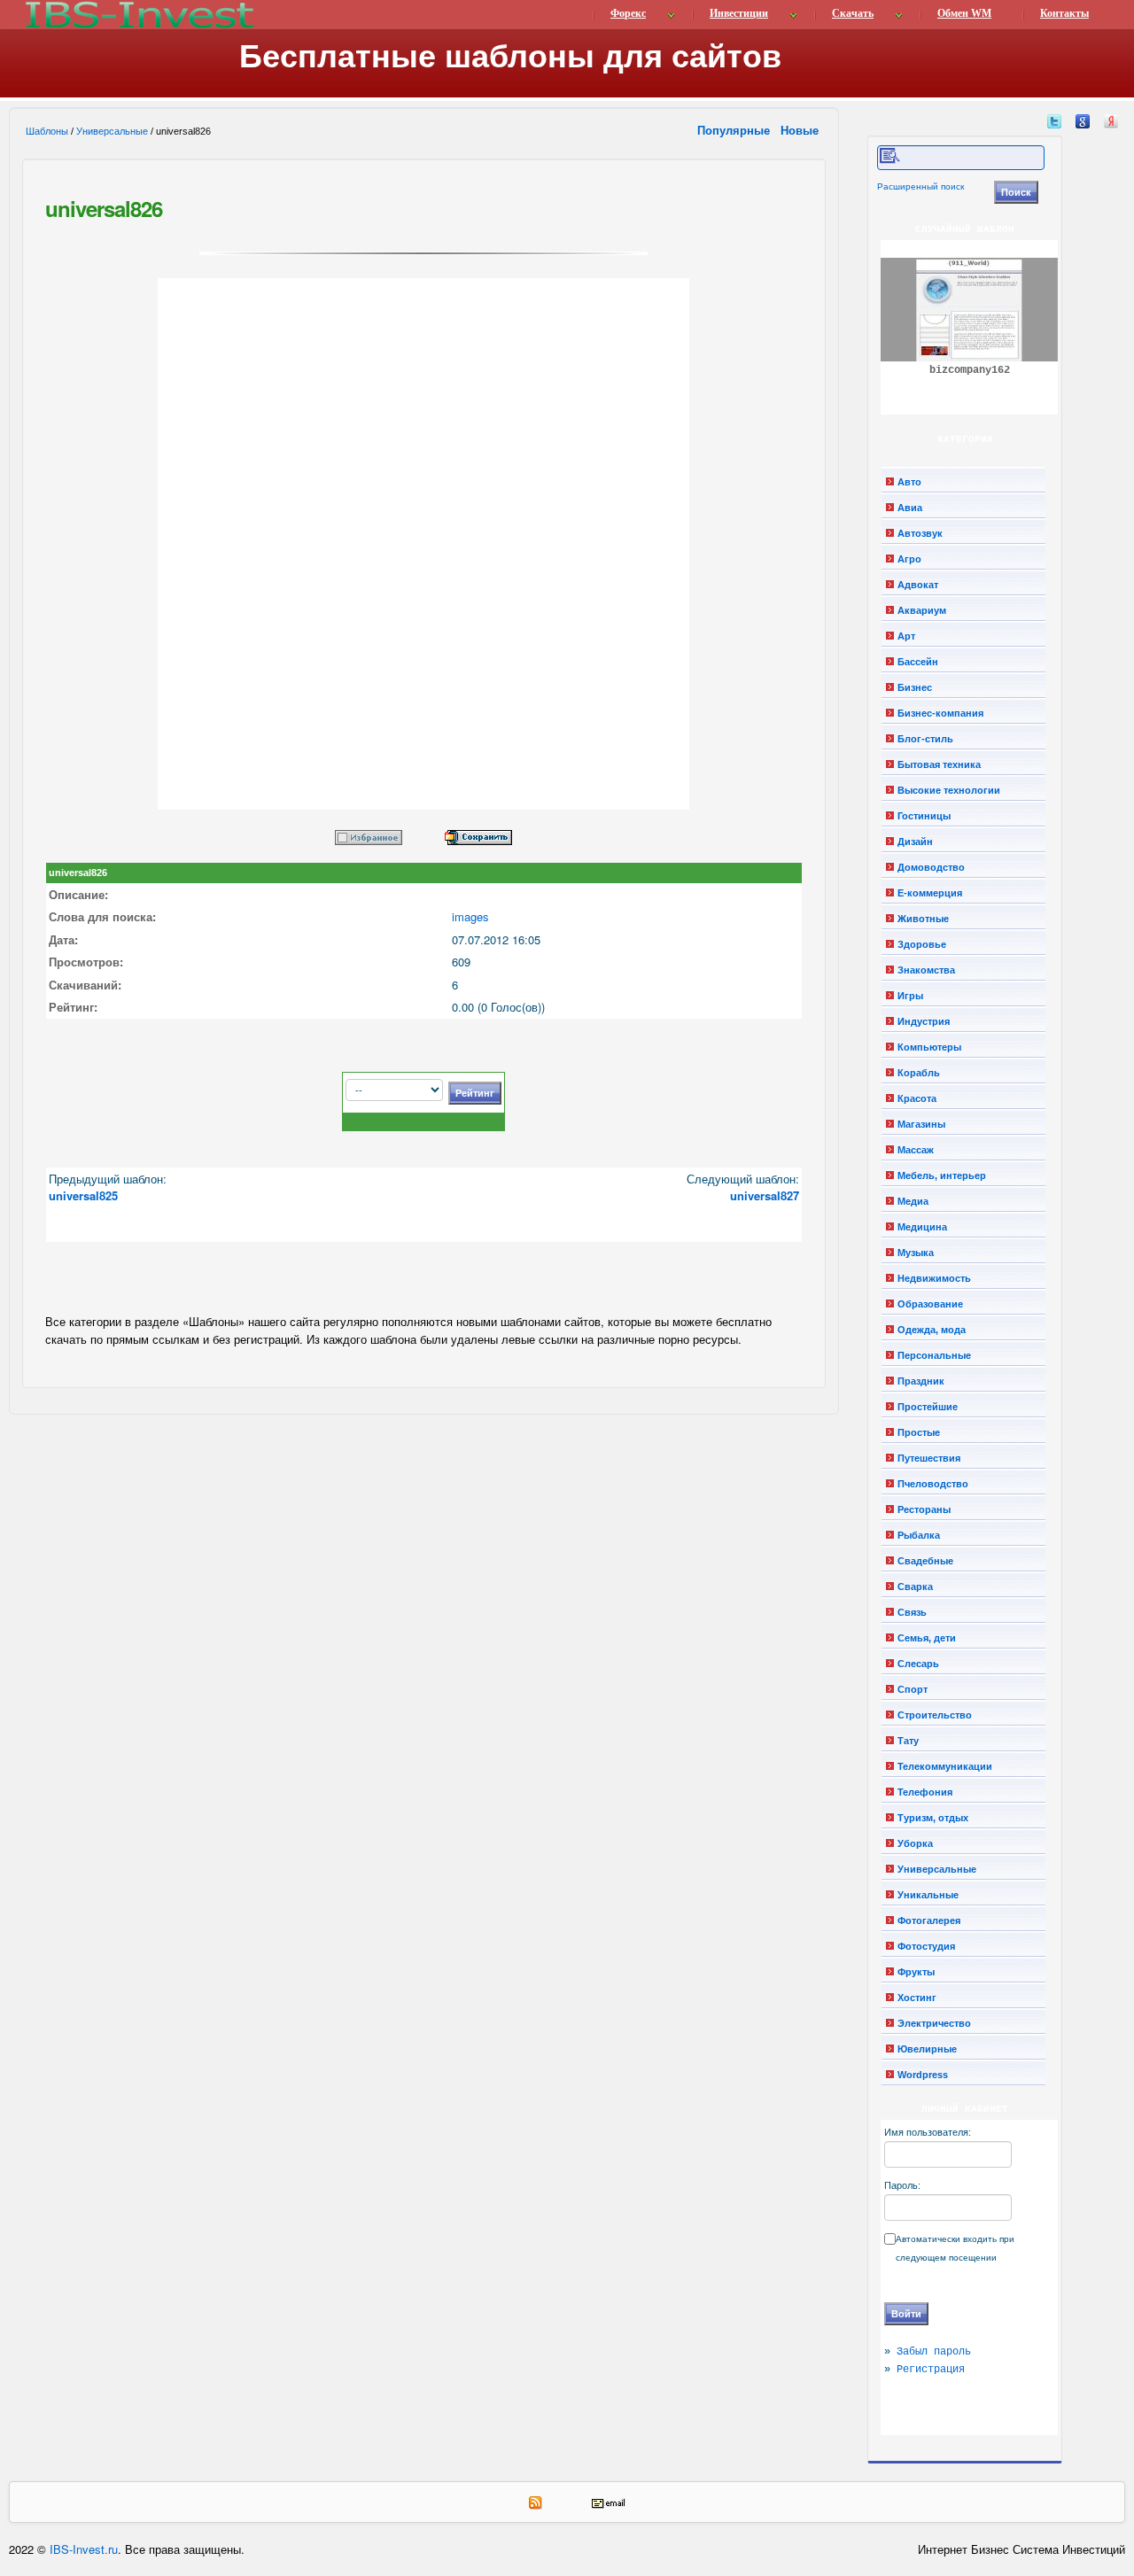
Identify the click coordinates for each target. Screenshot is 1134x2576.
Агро (909, 559)
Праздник (921, 1381)
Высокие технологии (949, 790)
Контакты (1064, 13)
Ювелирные (927, 2049)
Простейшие (928, 1407)
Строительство (935, 1715)
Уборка (915, 1843)
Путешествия (929, 1458)
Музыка (916, 1253)
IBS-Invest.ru (84, 2549)
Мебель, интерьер (942, 1175)
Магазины (921, 1124)
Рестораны (924, 1509)
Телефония (925, 1792)
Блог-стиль (925, 739)
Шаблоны (47, 131)
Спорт (913, 1689)
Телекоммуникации (945, 1766)
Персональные (934, 1355)
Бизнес (915, 687)
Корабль (919, 1073)
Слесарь (918, 1664)
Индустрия (924, 1021)
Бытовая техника (939, 764)
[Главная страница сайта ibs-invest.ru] (138, 15)
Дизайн (915, 842)
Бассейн (918, 662)
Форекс (628, 13)
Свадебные (925, 1561)
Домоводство (931, 867)
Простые (919, 1432)
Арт (906, 636)
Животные (923, 919)
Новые (801, 130)
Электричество (934, 2023)
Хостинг (917, 1998)
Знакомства (926, 970)
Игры (910, 996)
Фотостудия (926, 1946)
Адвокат (918, 585)
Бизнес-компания (940, 713)
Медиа (913, 1201)
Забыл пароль (934, 2352)
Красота (917, 1098)
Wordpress (923, 2075)
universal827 (765, 1195)
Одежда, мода (932, 1330)
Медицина (922, 1227)
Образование (930, 1304)
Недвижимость (934, 1278)
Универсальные (112, 131)
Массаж (916, 1150)
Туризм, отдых (933, 1818)
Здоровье (922, 944)
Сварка (915, 1587)
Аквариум (922, 610)
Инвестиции (739, 13)
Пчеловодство (933, 1484)
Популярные (735, 130)
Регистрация (931, 2370)
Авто (909, 482)
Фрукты (916, 1972)
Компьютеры (929, 1047)
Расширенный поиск (920, 186)
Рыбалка (919, 1535)
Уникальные (928, 1895)
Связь (912, 1612)
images (470, 916)
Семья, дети (927, 1638)
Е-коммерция (930, 893)
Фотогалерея (929, 1920)
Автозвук (920, 533)
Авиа (910, 508)
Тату (908, 1741)
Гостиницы (924, 816)
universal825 (83, 1195)
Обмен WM (964, 13)
